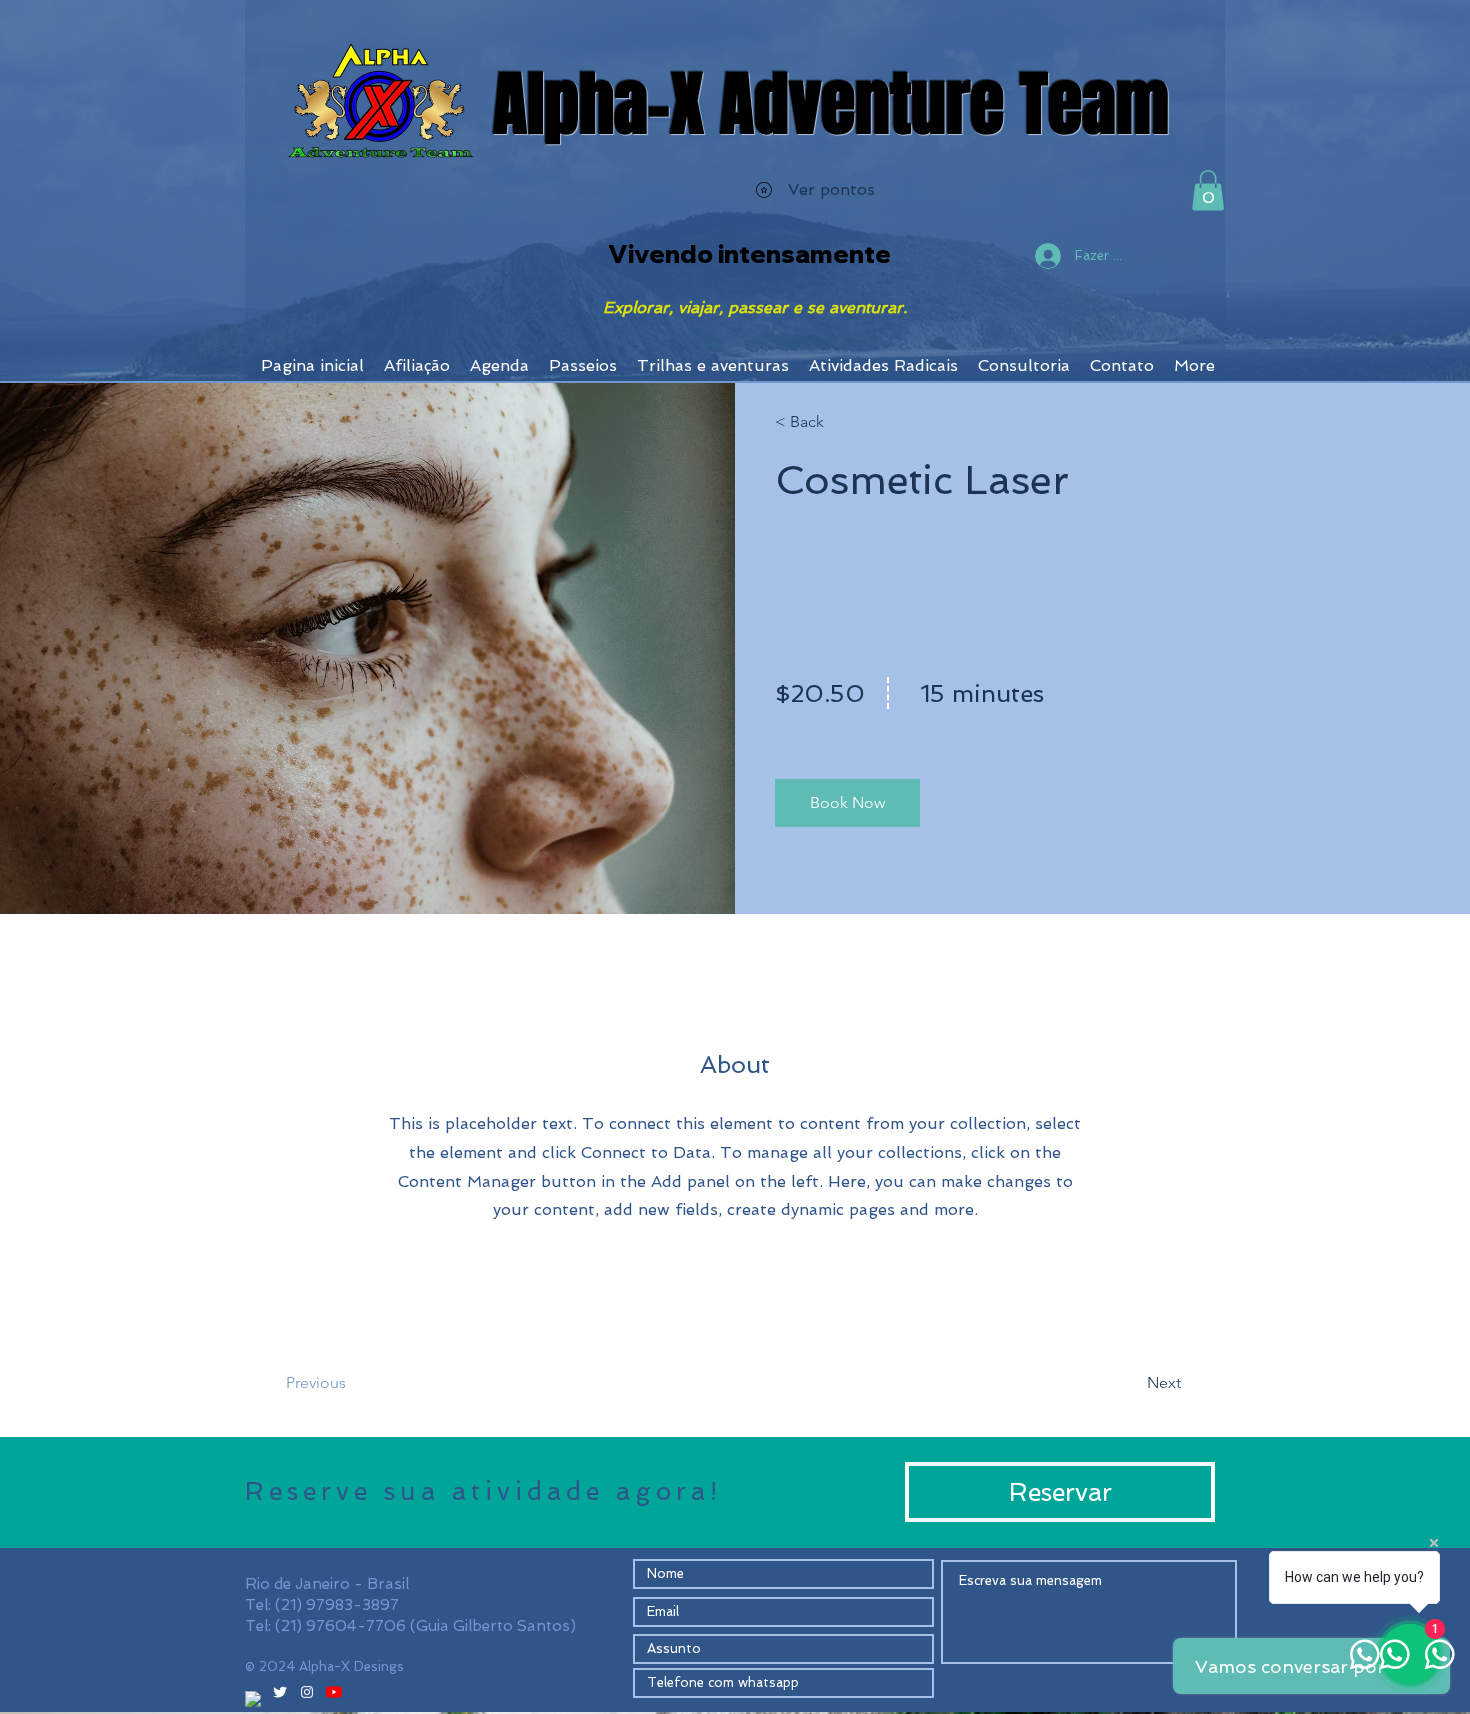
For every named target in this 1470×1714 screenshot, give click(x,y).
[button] (1208, 190)
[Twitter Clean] (280, 1692)
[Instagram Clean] (307, 1692)
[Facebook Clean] (253, 1699)
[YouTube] (334, 1692)
